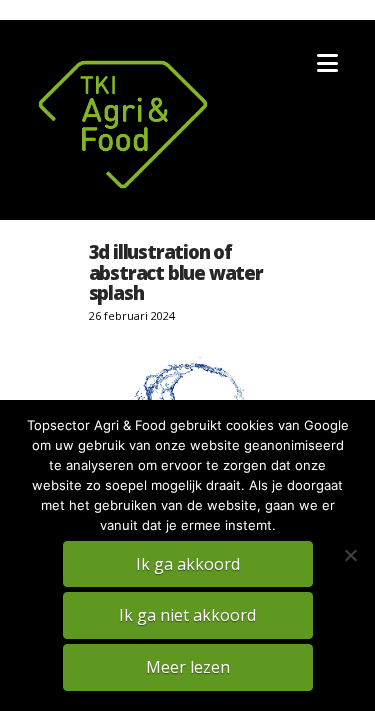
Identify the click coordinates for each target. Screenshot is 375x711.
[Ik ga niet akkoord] (350, 555)
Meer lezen (188, 667)
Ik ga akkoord (188, 564)
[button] (327, 63)
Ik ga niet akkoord (187, 615)
